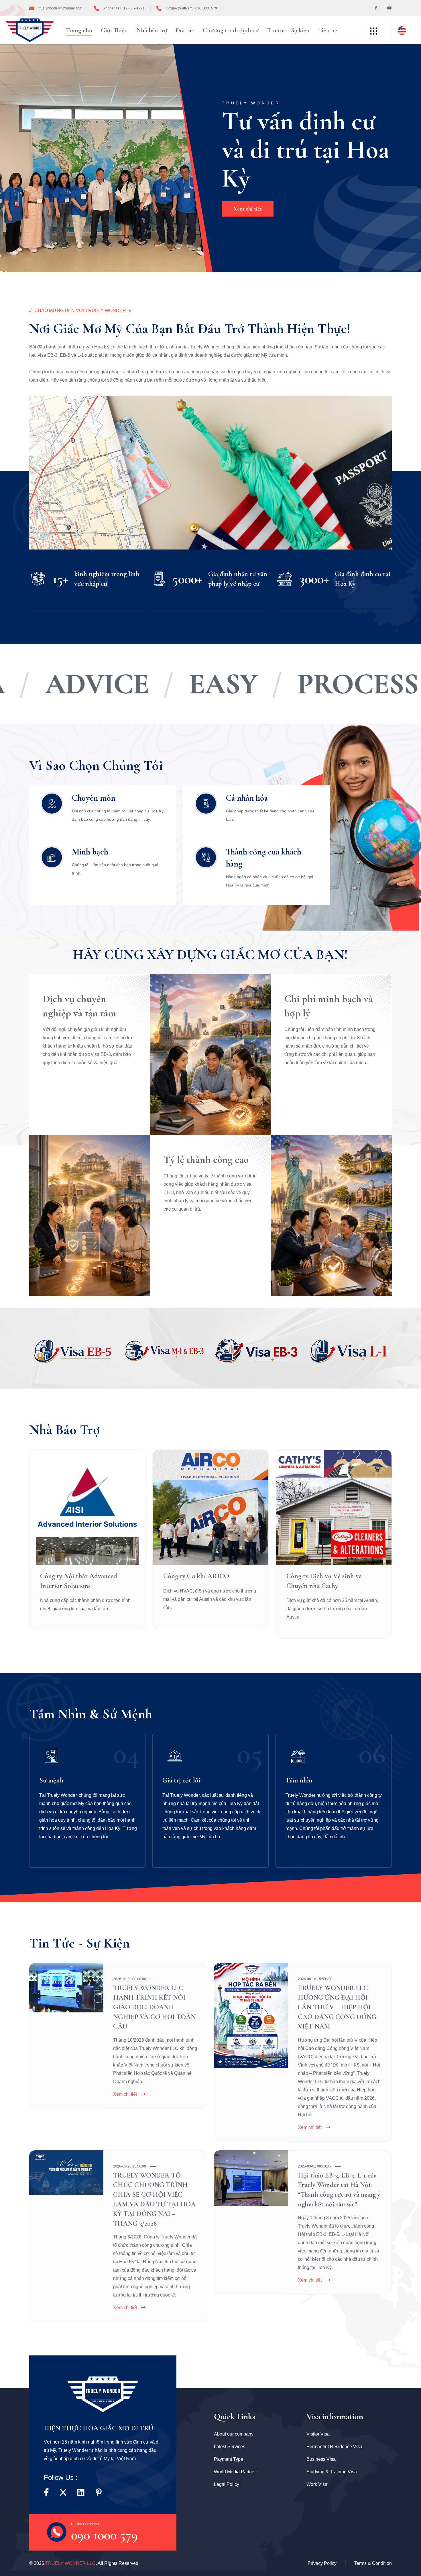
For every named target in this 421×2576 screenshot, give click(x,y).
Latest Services (230, 2447)
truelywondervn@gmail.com (60, 8)
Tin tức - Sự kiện (288, 30)
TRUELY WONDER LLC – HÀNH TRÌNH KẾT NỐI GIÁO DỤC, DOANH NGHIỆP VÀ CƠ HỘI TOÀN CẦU (154, 2007)
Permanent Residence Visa (334, 2447)
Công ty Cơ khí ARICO (196, 1576)
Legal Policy (227, 2484)
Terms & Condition (373, 2563)
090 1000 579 (104, 2531)
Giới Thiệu (114, 30)
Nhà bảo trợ (152, 30)
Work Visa (317, 2484)
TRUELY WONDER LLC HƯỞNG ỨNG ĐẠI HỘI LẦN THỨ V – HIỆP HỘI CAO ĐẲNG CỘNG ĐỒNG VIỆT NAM (337, 2007)
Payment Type (229, 2459)
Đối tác (185, 30)
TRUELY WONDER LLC (70, 2563)
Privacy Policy (322, 2563)
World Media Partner (235, 2472)
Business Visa (321, 2459)
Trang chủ (79, 30)
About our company (234, 2434)
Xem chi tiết (125, 2094)
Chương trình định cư (231, 30)
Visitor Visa (318, 2434)
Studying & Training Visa (332, 2472)
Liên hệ (328, 30)
